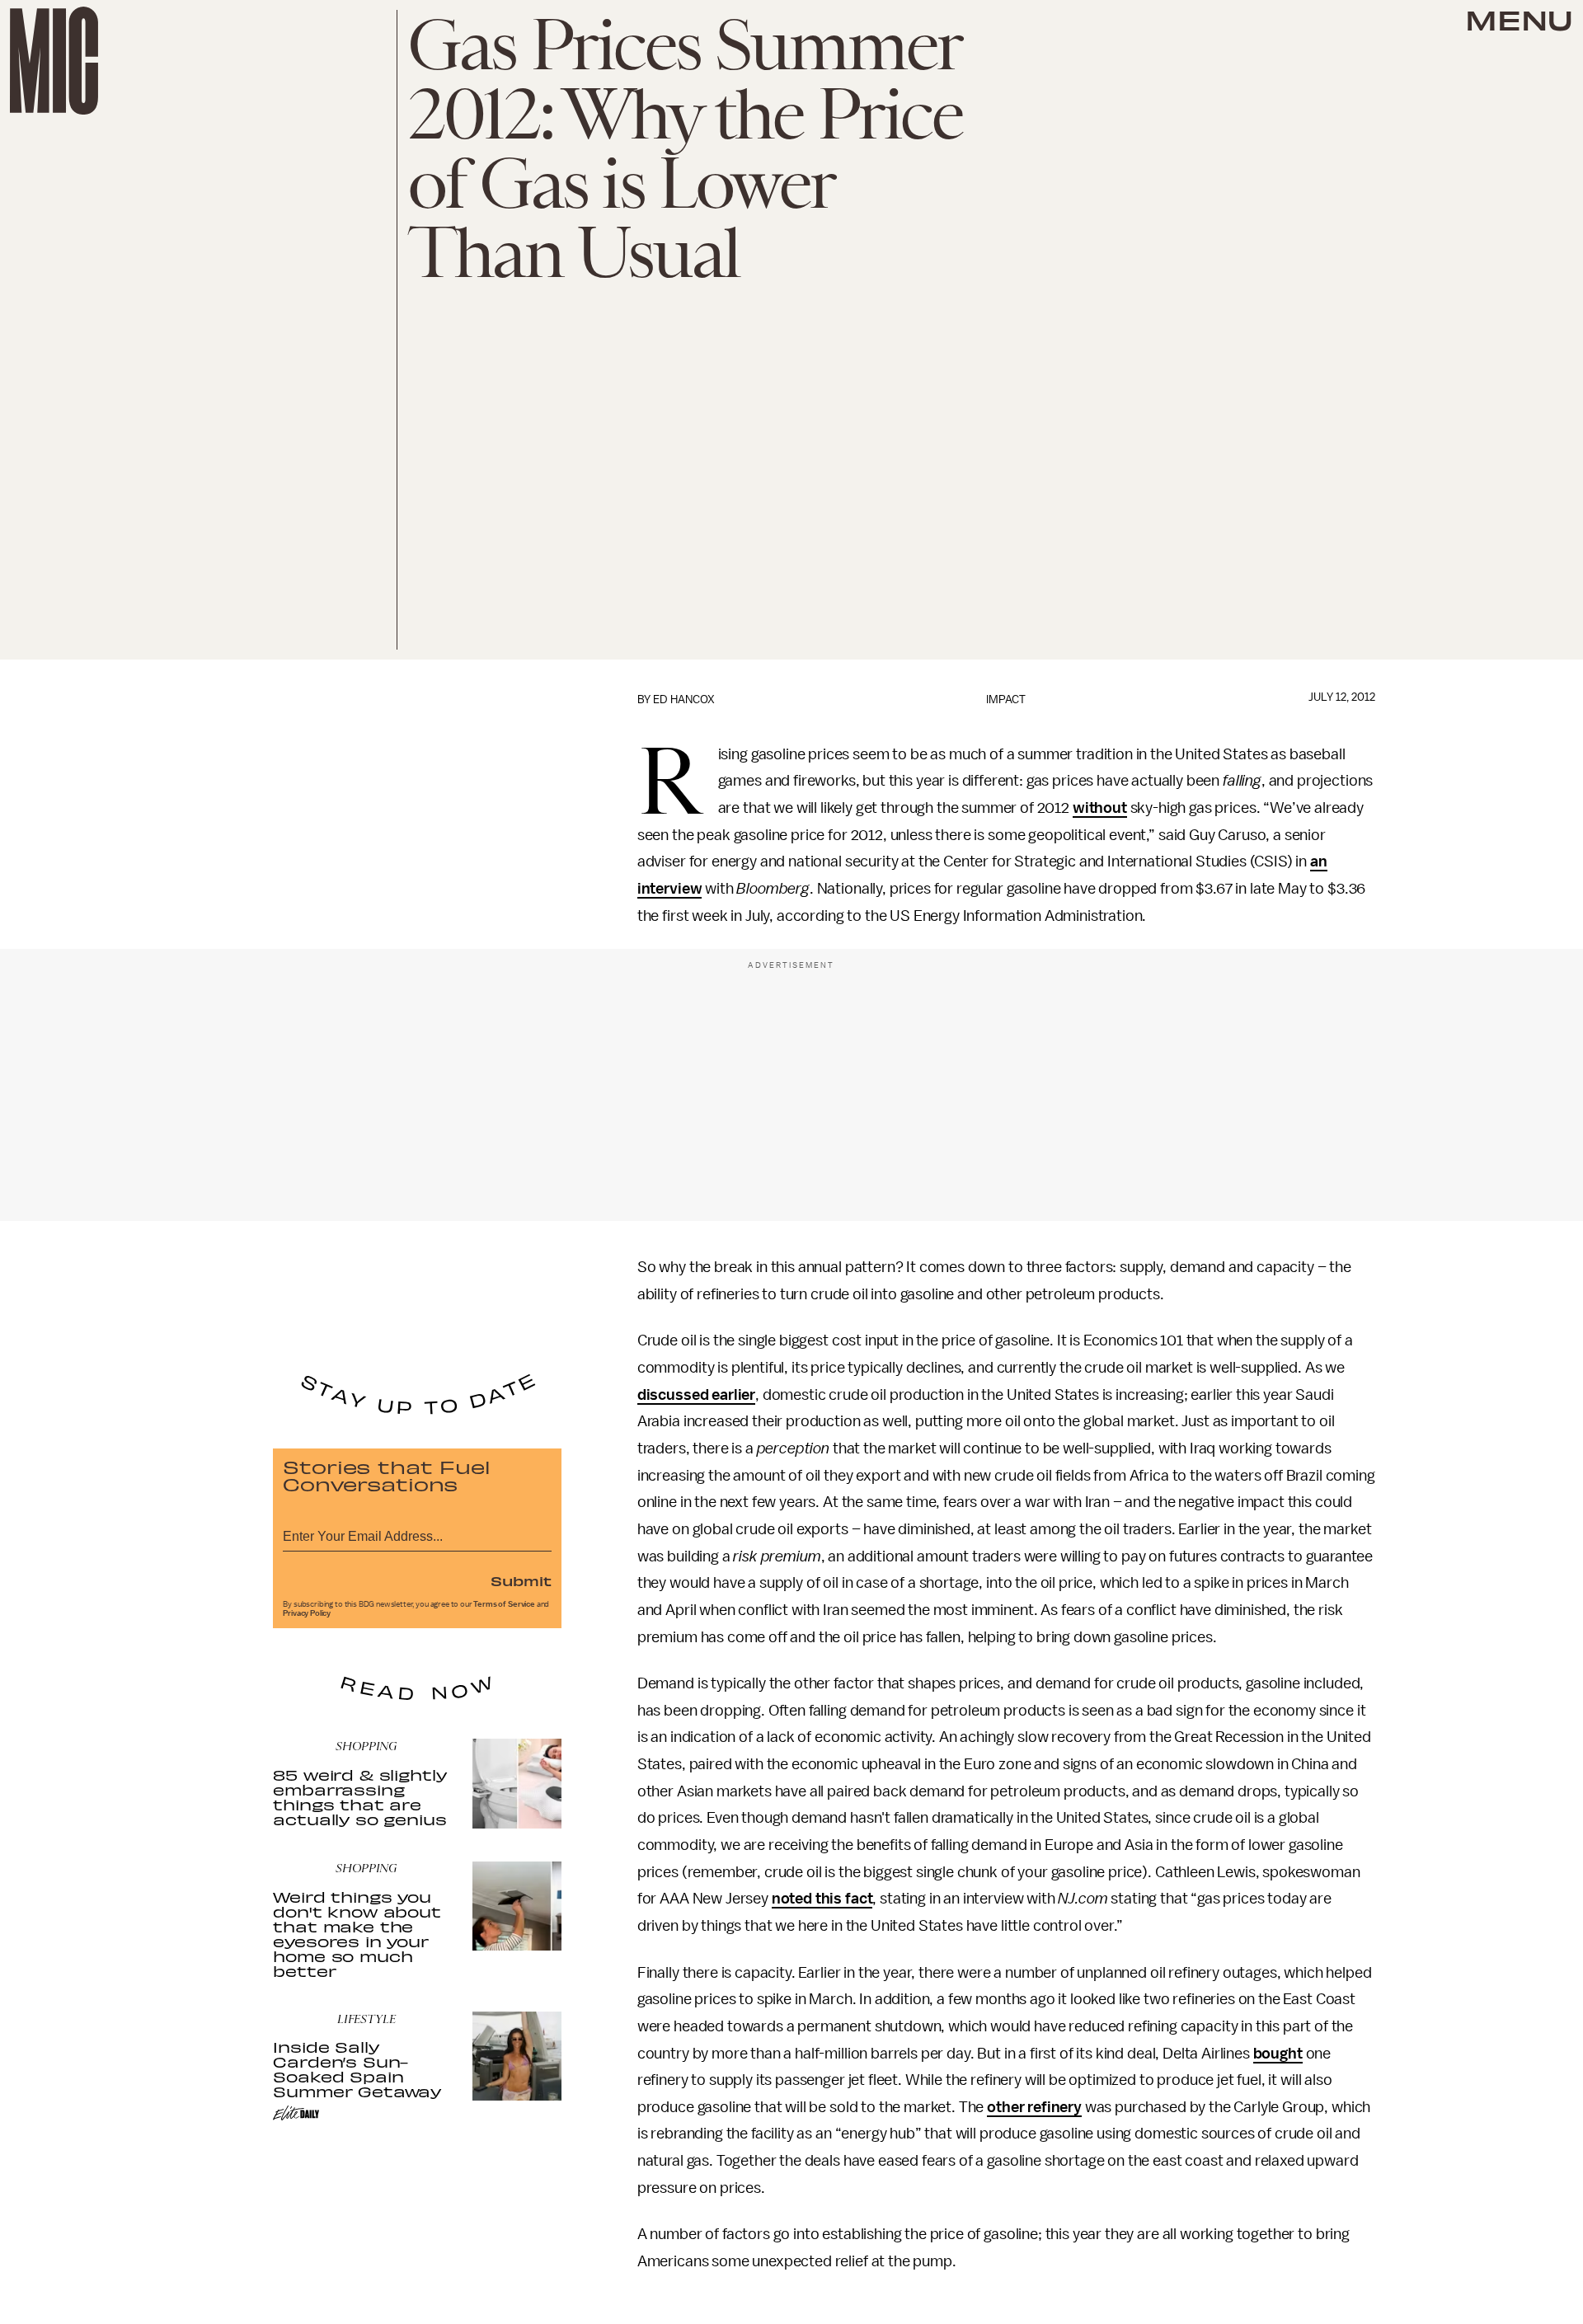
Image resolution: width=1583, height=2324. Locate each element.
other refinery (1034, 2107)
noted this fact (822, 1899)
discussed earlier (696, 1395)
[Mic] (54, 61)
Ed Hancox (684, 700)
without (1100, 808)
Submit (521, 1580)
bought (1278, 2054)
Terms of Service (504, 1604)
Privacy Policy (307, 1613)
